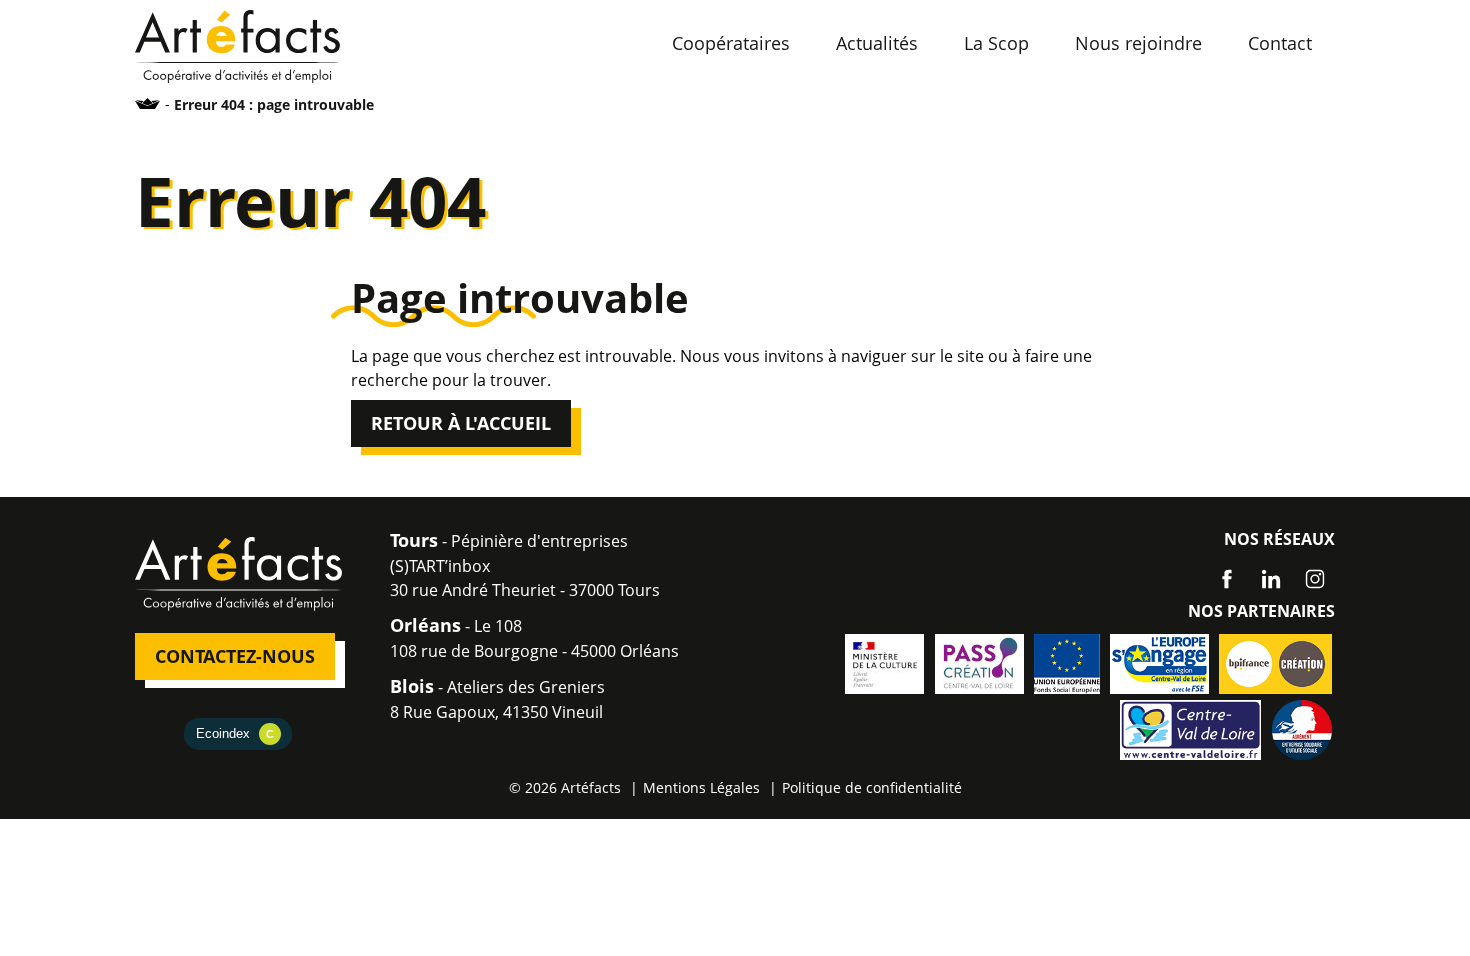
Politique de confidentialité (872, 787)
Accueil (148, 103)
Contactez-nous (235, 656)
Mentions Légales (701, 787)
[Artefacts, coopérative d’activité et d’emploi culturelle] (237, 45)
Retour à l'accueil (461, 423)
